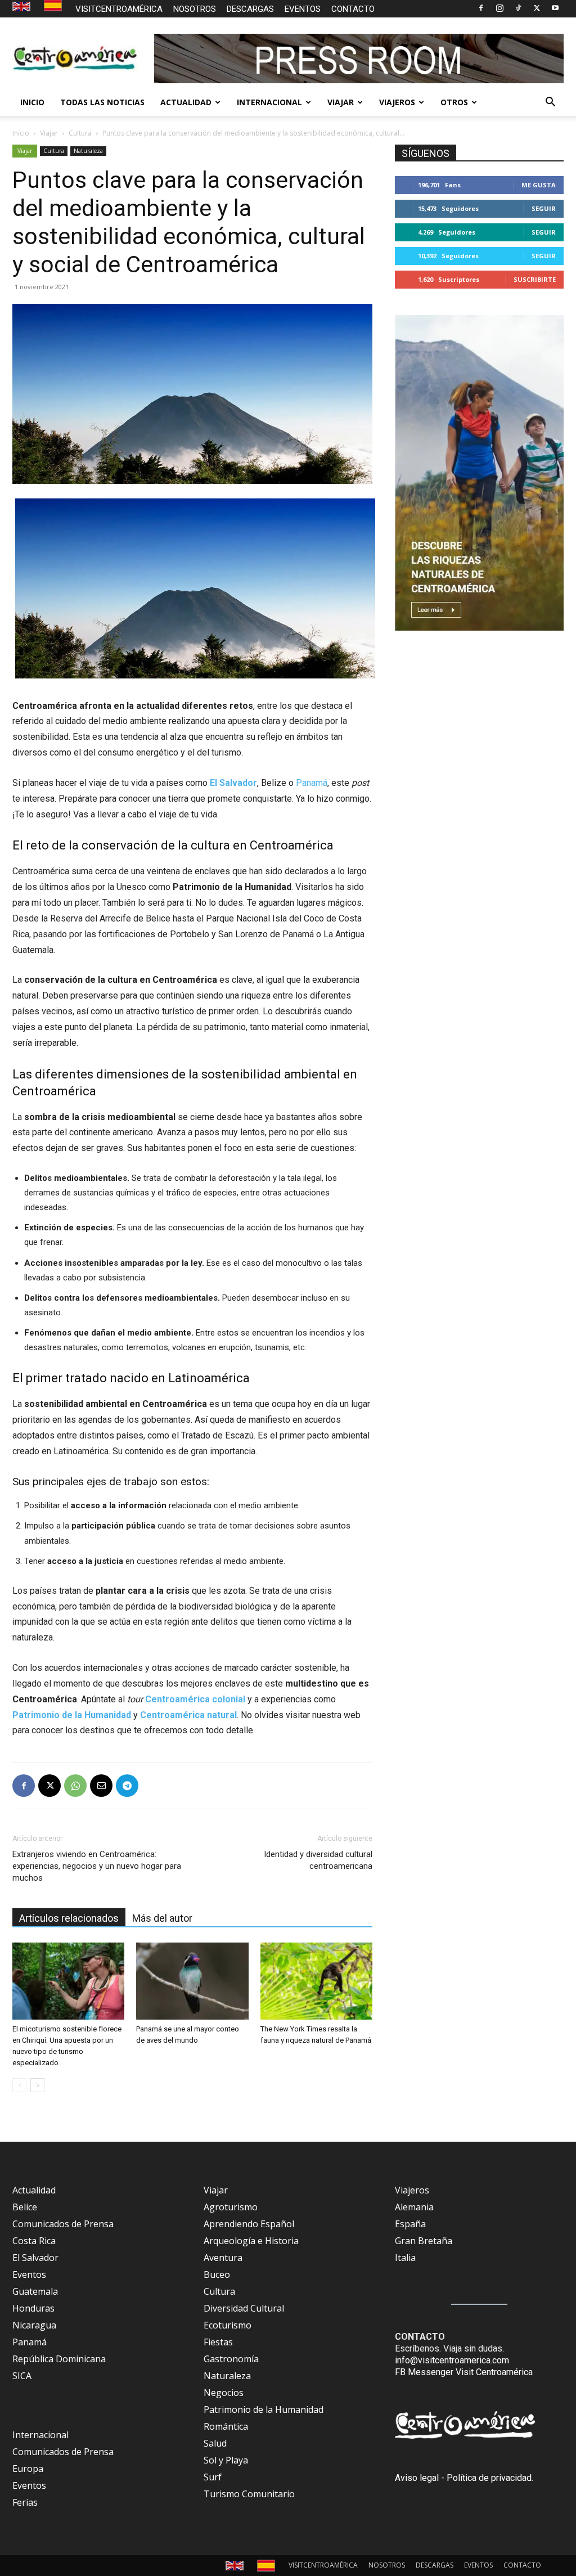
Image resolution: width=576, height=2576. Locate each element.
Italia (405, 2258)
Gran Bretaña (424, 2241)
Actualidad (34, 2190)
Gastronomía (231, 2359)
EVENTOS (303, 9)
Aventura (223, 2258)
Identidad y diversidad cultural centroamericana (318, 1860)
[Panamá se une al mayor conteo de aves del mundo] (192, 1981)
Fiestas (218, 2342)
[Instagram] (499, 8)
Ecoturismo (228, 2325)
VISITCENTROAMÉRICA (119, 9)
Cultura (80, 133)
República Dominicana (59, 2359)
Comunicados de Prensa (63, 2224)
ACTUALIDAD (186, 102)
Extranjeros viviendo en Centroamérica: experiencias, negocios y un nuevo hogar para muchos (97, 1866)
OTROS (454, 102)
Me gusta (539, 185)
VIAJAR (341, 102)
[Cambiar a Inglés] (23, 7)
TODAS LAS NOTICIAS (102, 102)
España (410, 2224)
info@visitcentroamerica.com (452, 2360)
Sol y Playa (226, 2460)
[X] (537, 8)
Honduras (33, 2308)
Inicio (21, 133)
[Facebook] (481, 8)
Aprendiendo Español (249, 2224)
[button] (550, 103)
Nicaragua (34, 2325)
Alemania (414, 2207)
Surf (213, 2477)
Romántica (226, 2426)
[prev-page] (19, 2085)
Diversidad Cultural (244, 2308)
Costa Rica (34, 2241)
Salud (215, 2443)
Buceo (217, 2274)
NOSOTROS (195, 9)
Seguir (544, 208)
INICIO (32, 102)
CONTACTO (353, 9)
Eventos (29, 2274)
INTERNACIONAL (269, 102)
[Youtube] (555, 8)
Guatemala (35, 2291)
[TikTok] (518, 8)
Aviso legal (417, 2478)
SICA (22, 2376)
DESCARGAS (250, 9)
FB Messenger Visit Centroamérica (464, 2372)
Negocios (224, 2393)
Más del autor (162, 1918)
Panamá (312, 783)
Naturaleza (88, 151)
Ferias (25, 2502)
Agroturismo (231, 2207)
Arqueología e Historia (251, 2241)
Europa (28, 2469)
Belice (25, 2207)
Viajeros (412, 2190)
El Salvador (35, 2258)
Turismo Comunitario (249, 2494)
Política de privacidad (489, 2478)
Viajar (49, 133)
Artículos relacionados (69, 1918)
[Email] (101, 1786)
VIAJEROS (397, 102)
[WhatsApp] (75, 1786)
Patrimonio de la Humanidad (264, 2409)
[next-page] (37, 2085)
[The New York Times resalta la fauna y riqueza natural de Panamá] (316, 1981)
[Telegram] (127, 1786)
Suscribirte (535, 279)
